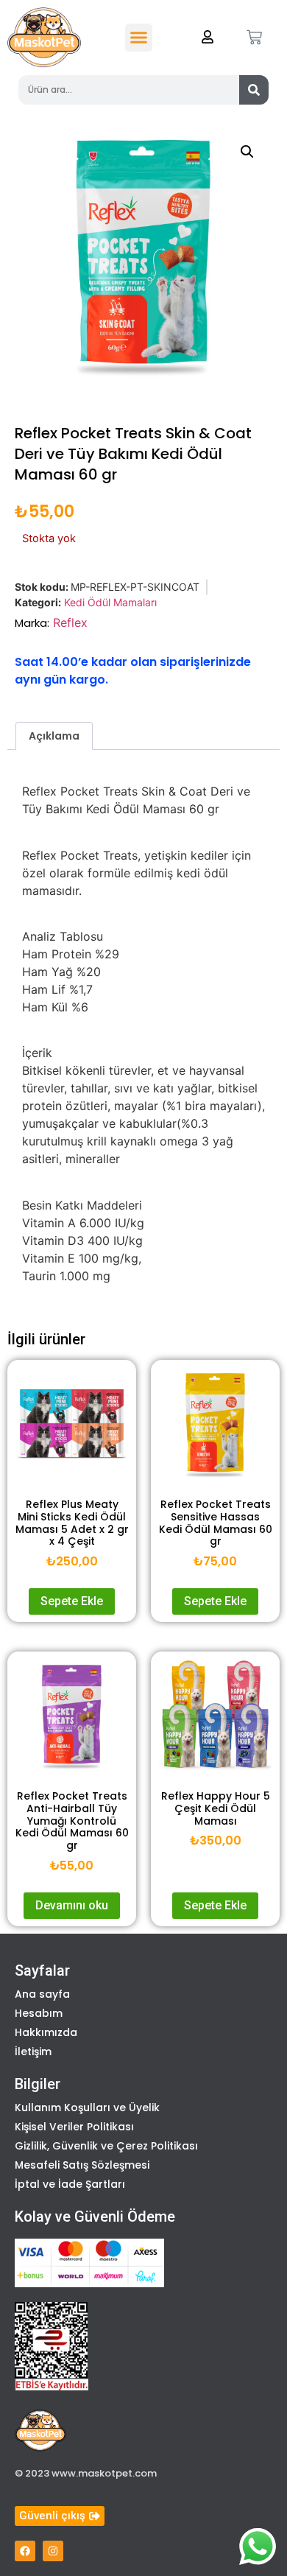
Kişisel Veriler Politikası (74, 2127)
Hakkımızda (46, 2032)
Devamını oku (72, 1905)
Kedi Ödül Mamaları (110, 602)
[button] (139, 38)
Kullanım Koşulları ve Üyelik (87, 2108)
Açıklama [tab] (54, 736)
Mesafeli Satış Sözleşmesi (82, 2165)
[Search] (254, 90)
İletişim (33, 2052)
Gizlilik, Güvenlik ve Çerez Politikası (106, 2146)
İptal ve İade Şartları (70, 2184)
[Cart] (254, 37)
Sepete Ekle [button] (72, 1601)
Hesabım (39, 2013)
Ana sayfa (42, 1994)
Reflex (70, 622)
